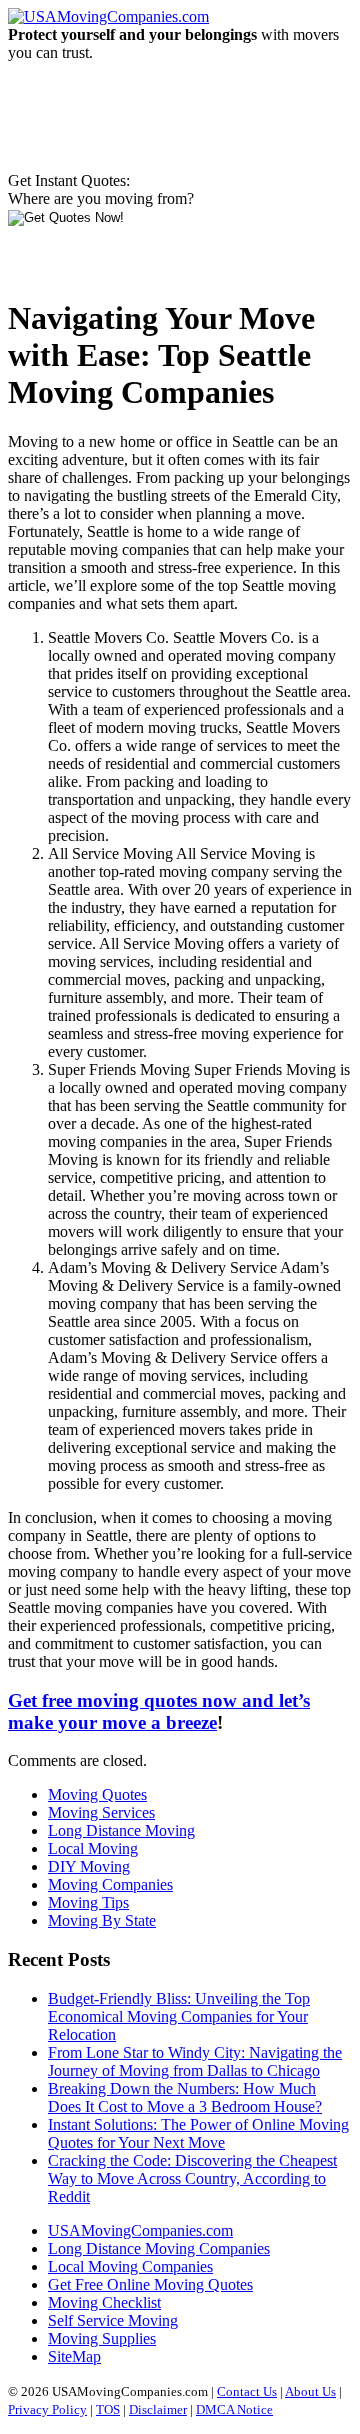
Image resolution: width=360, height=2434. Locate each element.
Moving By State (102, 1920)
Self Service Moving (113, 2320)
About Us (310, 2391)
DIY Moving (89, 1866)
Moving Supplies (102, 2338)
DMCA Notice (234, 2409)
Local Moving (93, 1848)
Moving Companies (110, 1884)
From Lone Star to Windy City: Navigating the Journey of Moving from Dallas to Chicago (195, 2061)
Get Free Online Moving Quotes (150, 2284)
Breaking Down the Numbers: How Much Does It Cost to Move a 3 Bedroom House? (185, 2097)
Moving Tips (88, 1902)
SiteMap (74, 2356)
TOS (108, 2409)
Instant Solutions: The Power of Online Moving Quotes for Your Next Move (198, 2133)
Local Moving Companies (130, 2266)
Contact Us (247, 2391)
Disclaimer (158, 2409)
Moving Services (101, 1812)
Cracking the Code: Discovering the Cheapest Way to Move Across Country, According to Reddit (192, 2178)
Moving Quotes (97, 1794)
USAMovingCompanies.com (140, 2230)
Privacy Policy (47, 2409)
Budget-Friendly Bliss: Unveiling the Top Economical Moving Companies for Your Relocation (179, 2016)
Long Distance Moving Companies (159, 2248)
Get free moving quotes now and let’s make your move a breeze (159, 1711)
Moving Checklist (104, 2302)
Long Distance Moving (121, 1830)
